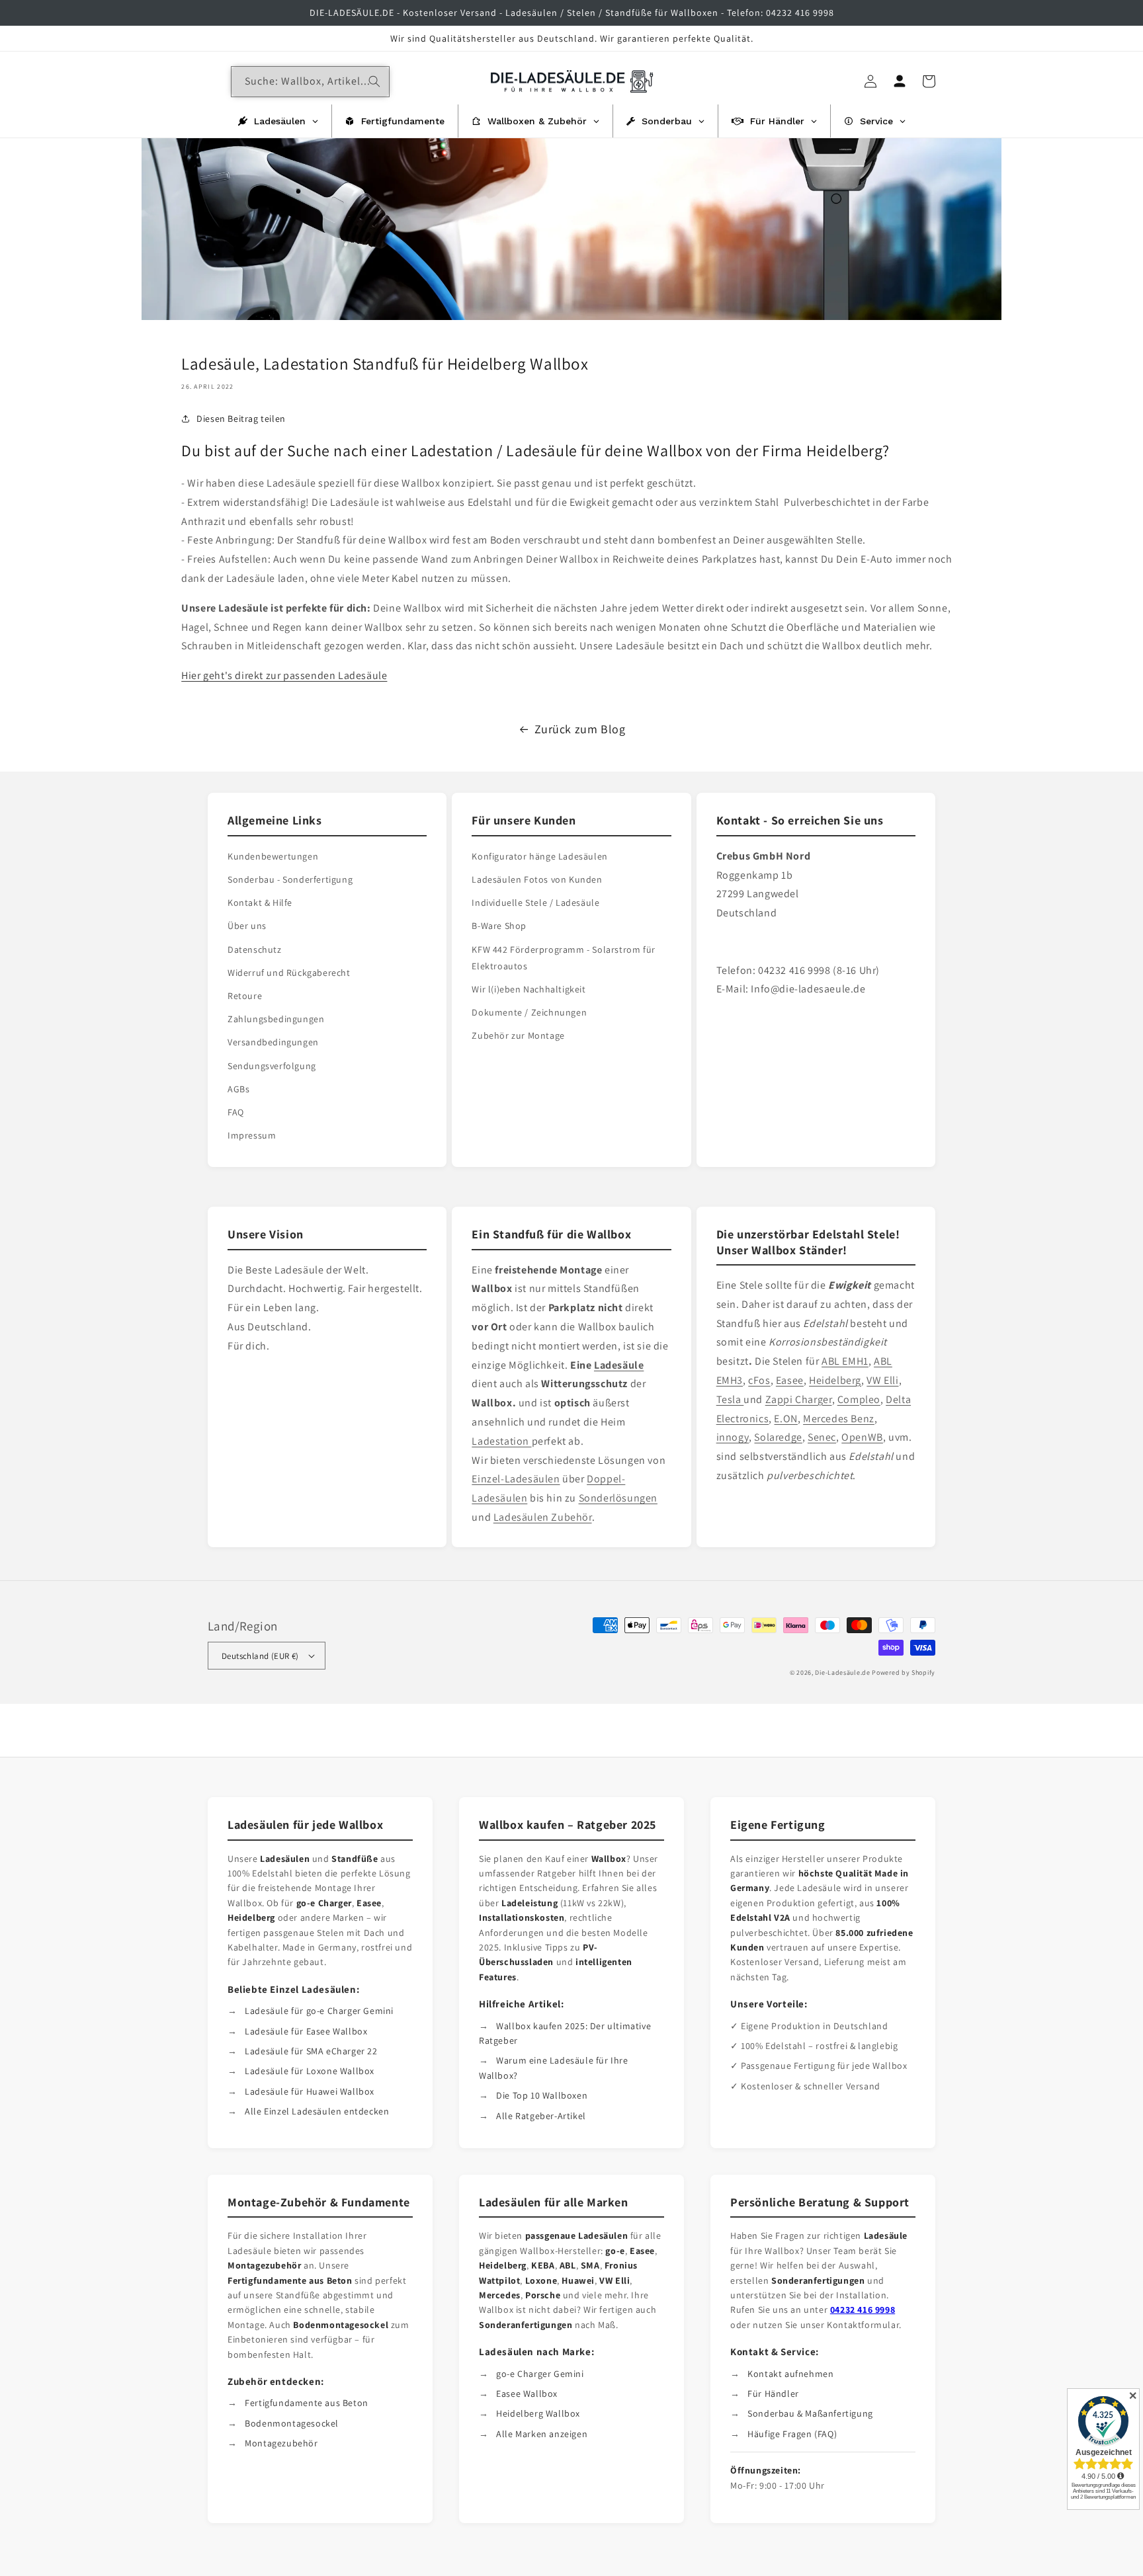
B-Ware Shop (499, 926)
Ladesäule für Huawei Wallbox (310, 2091)
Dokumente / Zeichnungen (529, 1012)
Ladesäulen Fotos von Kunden (537, 879)
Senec (822, 1437)
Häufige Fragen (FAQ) (792, 2434)
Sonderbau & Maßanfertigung (810, 2413)
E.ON (785, 1419)
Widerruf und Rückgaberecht (289, 973)
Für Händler (773, 2394)
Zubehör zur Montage (518, 1035)
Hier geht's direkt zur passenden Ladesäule (284, 675)
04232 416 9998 (863, 2310)
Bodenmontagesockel (292, 2423)
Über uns (247, 926)
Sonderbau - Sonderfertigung (290, 879)
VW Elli (882, 1380)
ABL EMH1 (845, 1361)
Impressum (252, 1135)
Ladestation (501, 1441)
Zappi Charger (799, 1399)
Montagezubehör (281, 2443)
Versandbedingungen (273, 1042)
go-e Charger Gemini (540, 2374)
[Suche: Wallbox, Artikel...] (374, 81)
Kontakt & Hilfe (260, 903)
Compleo (859, 1399)
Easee (790, 1380)
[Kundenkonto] (900, 81)
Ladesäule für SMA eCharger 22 (311, 2051)
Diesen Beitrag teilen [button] (241, 419)
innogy (733, 1437)
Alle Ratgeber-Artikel (541, 2116)
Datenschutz (255, 949)
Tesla (730, 1399)
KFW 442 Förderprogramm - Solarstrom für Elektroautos (563, 958)
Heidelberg (835, 1380)
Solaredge (778, 1437)
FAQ (236, 1112)
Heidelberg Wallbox (538, 2413)
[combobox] (310, 82)
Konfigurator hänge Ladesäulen (539, 856)
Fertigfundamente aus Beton (307, 2403)
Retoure (245, 996)
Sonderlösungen (618, 1498)
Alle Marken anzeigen (542, 2434)
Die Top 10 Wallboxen (542, 2095)
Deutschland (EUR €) (260, 1656)
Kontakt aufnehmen (790, 2374)
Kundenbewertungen (273, 856)
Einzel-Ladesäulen (516, 1479)
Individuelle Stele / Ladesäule (535, 903)
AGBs (238, 1089)
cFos (759, 1380)
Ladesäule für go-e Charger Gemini (319, 2011)
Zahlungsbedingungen (276, 1019)
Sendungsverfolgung (272, 1066)
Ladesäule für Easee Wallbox (306, 2031)
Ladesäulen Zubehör (543, 1517)
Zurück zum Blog (580, 729)
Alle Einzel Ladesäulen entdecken (317, 2111)
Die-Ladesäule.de (842, 1672)
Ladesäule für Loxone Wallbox (310, 2071)
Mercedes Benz (839, 1419)
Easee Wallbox (527, 2394)
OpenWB (862, 1437)
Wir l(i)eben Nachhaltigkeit (529, 989)
